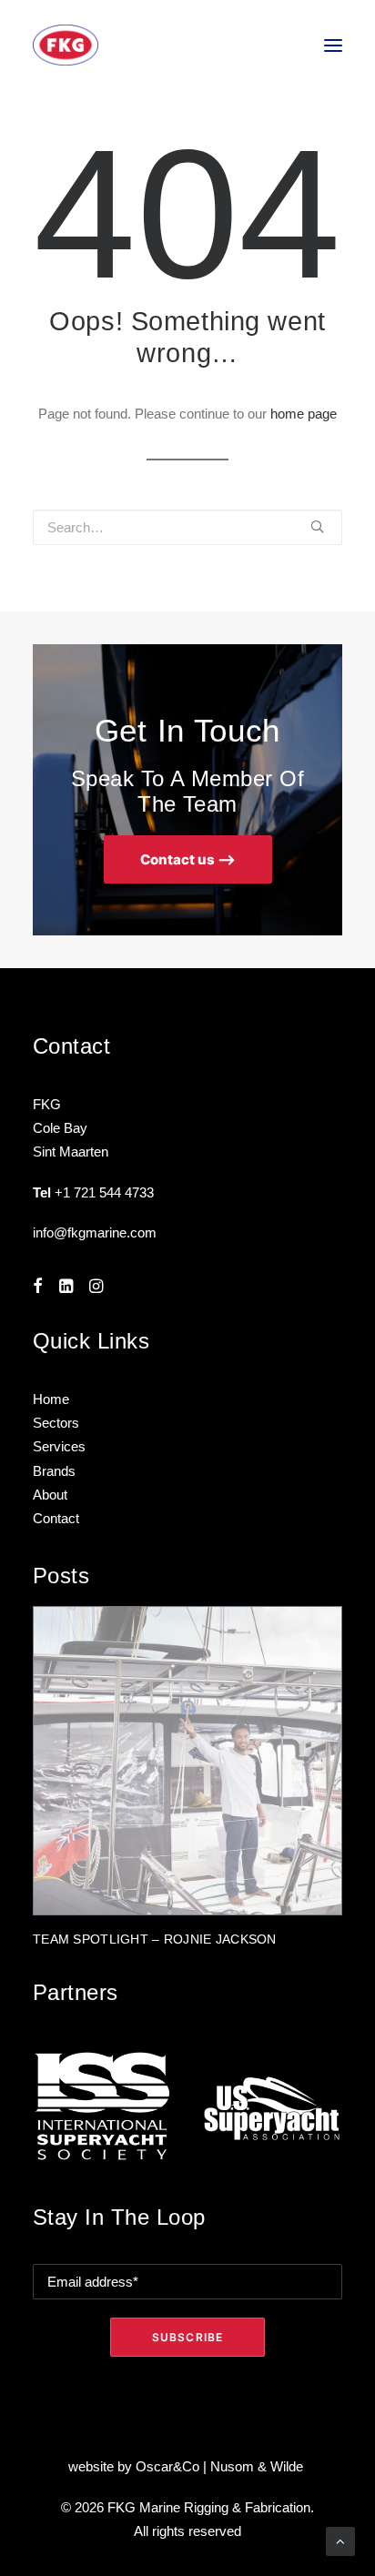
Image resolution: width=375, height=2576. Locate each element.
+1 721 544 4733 (104, 1192)
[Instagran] (96, 1288)
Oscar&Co (167, 2466)
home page (304, 414)
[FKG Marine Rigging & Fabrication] (66, 45)
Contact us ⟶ (188, 859)
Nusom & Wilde (258, 2466)
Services (59, 1446)
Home (51, 1399)
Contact (56, 1518)
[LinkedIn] (66, 1288)
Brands (54, 1471)
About (50, 1495)
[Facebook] (38, 1288)
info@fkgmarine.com (95, 1232)
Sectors (56, 1423)
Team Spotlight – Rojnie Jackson (155, 1939)
